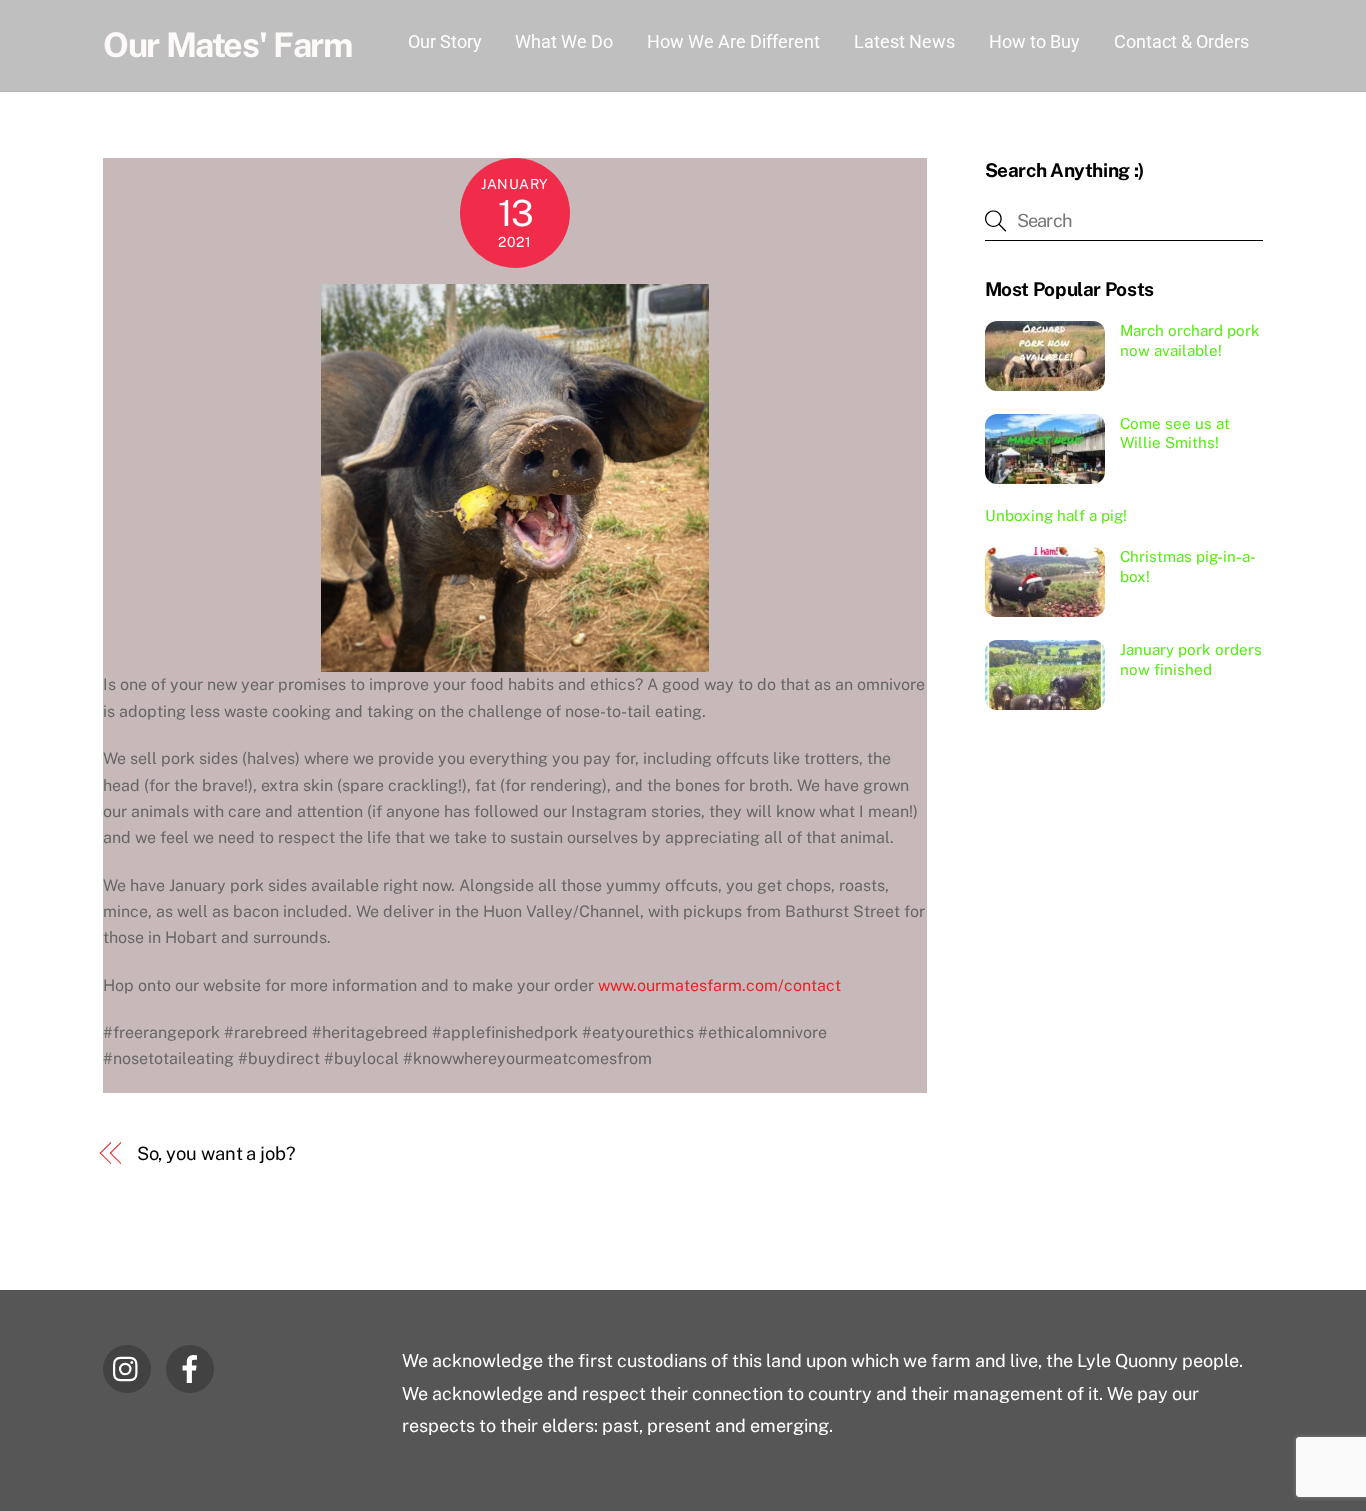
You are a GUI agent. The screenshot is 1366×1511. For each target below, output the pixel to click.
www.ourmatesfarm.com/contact (719, 985)
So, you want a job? (216, 1153)
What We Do (564, 41)
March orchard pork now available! (1190, 340)
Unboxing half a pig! (1056, 515)
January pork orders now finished (1191, 659)
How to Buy (1034, 41)
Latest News (904, 41)
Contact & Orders (1181, 41)
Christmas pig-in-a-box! (1188, 566)
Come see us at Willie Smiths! (1175, 433)
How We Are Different (733, 41)
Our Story (445, 41)
